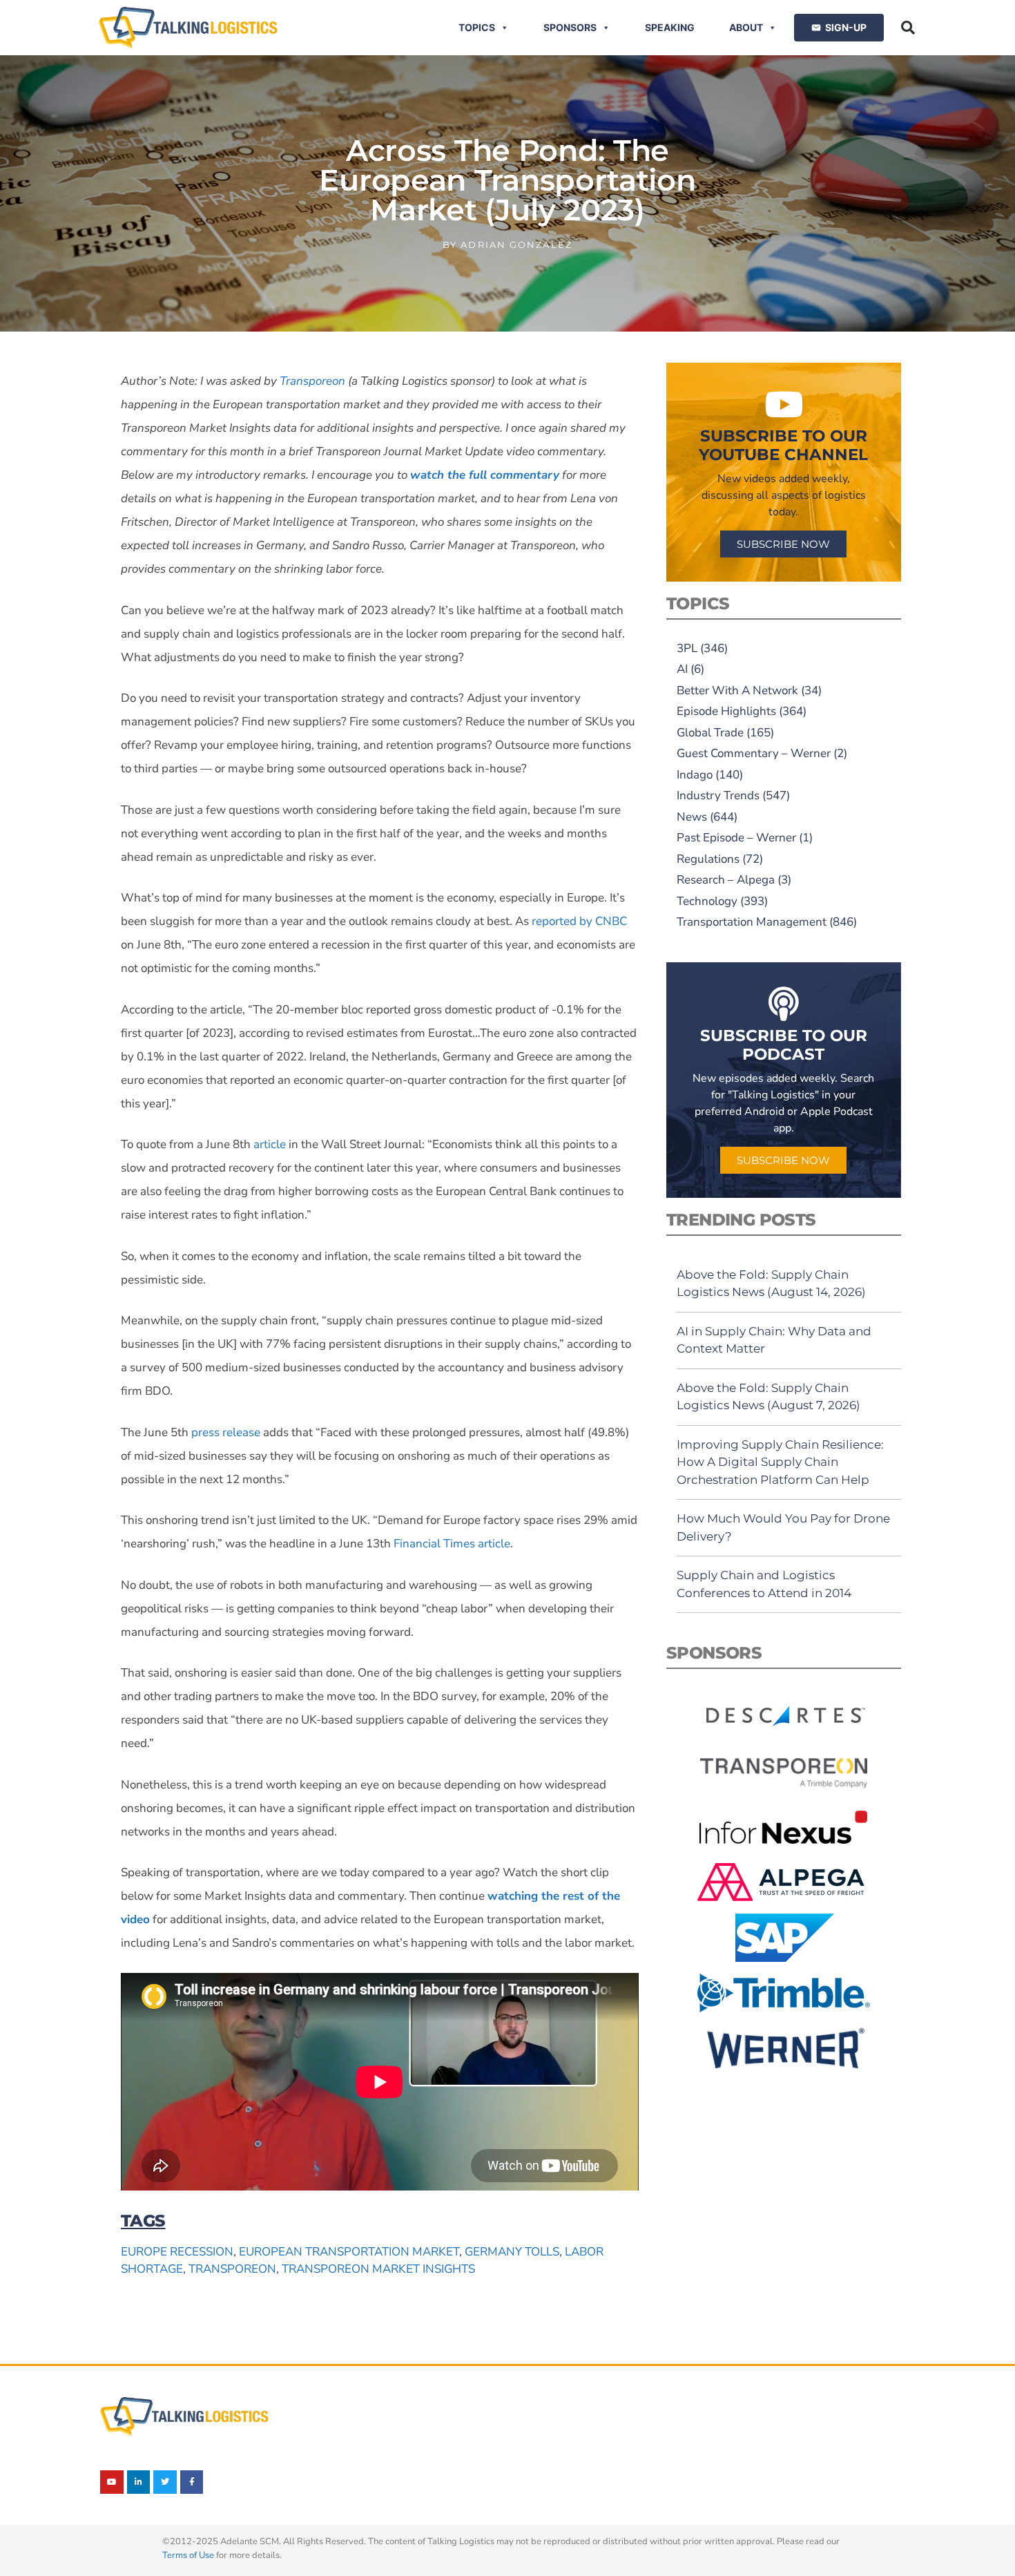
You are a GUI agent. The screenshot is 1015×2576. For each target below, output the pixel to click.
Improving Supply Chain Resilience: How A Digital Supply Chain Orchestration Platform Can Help (780, 1462)
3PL (687, 648)
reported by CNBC (579, 921)
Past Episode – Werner (736, 838)
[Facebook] (192, 2482)
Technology (707, 901)
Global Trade (710, 733)
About (746, 27)
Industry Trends (718, 795)
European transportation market (349, 2252)
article (270, 1144)
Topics (477, 27)
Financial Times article (452, 1544)
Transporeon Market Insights (378, 2269)
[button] (908, 28)
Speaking (670, 27)
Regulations (708, 859)
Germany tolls (512, 2252)
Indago (695, 775)
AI (682, 669)
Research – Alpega (726, 880)
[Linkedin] (139, 2482)
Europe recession (177, 2252)
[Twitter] (165, 2482)
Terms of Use (188, 2555)
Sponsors (570, 27)
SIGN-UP (846, 27)
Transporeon (232, 2269)
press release (226, 1432)
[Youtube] (112, 2482)
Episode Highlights (726, 711)
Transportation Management (752, 922)
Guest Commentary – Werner (754, 753)
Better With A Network (737, 690)
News (692, 817)
